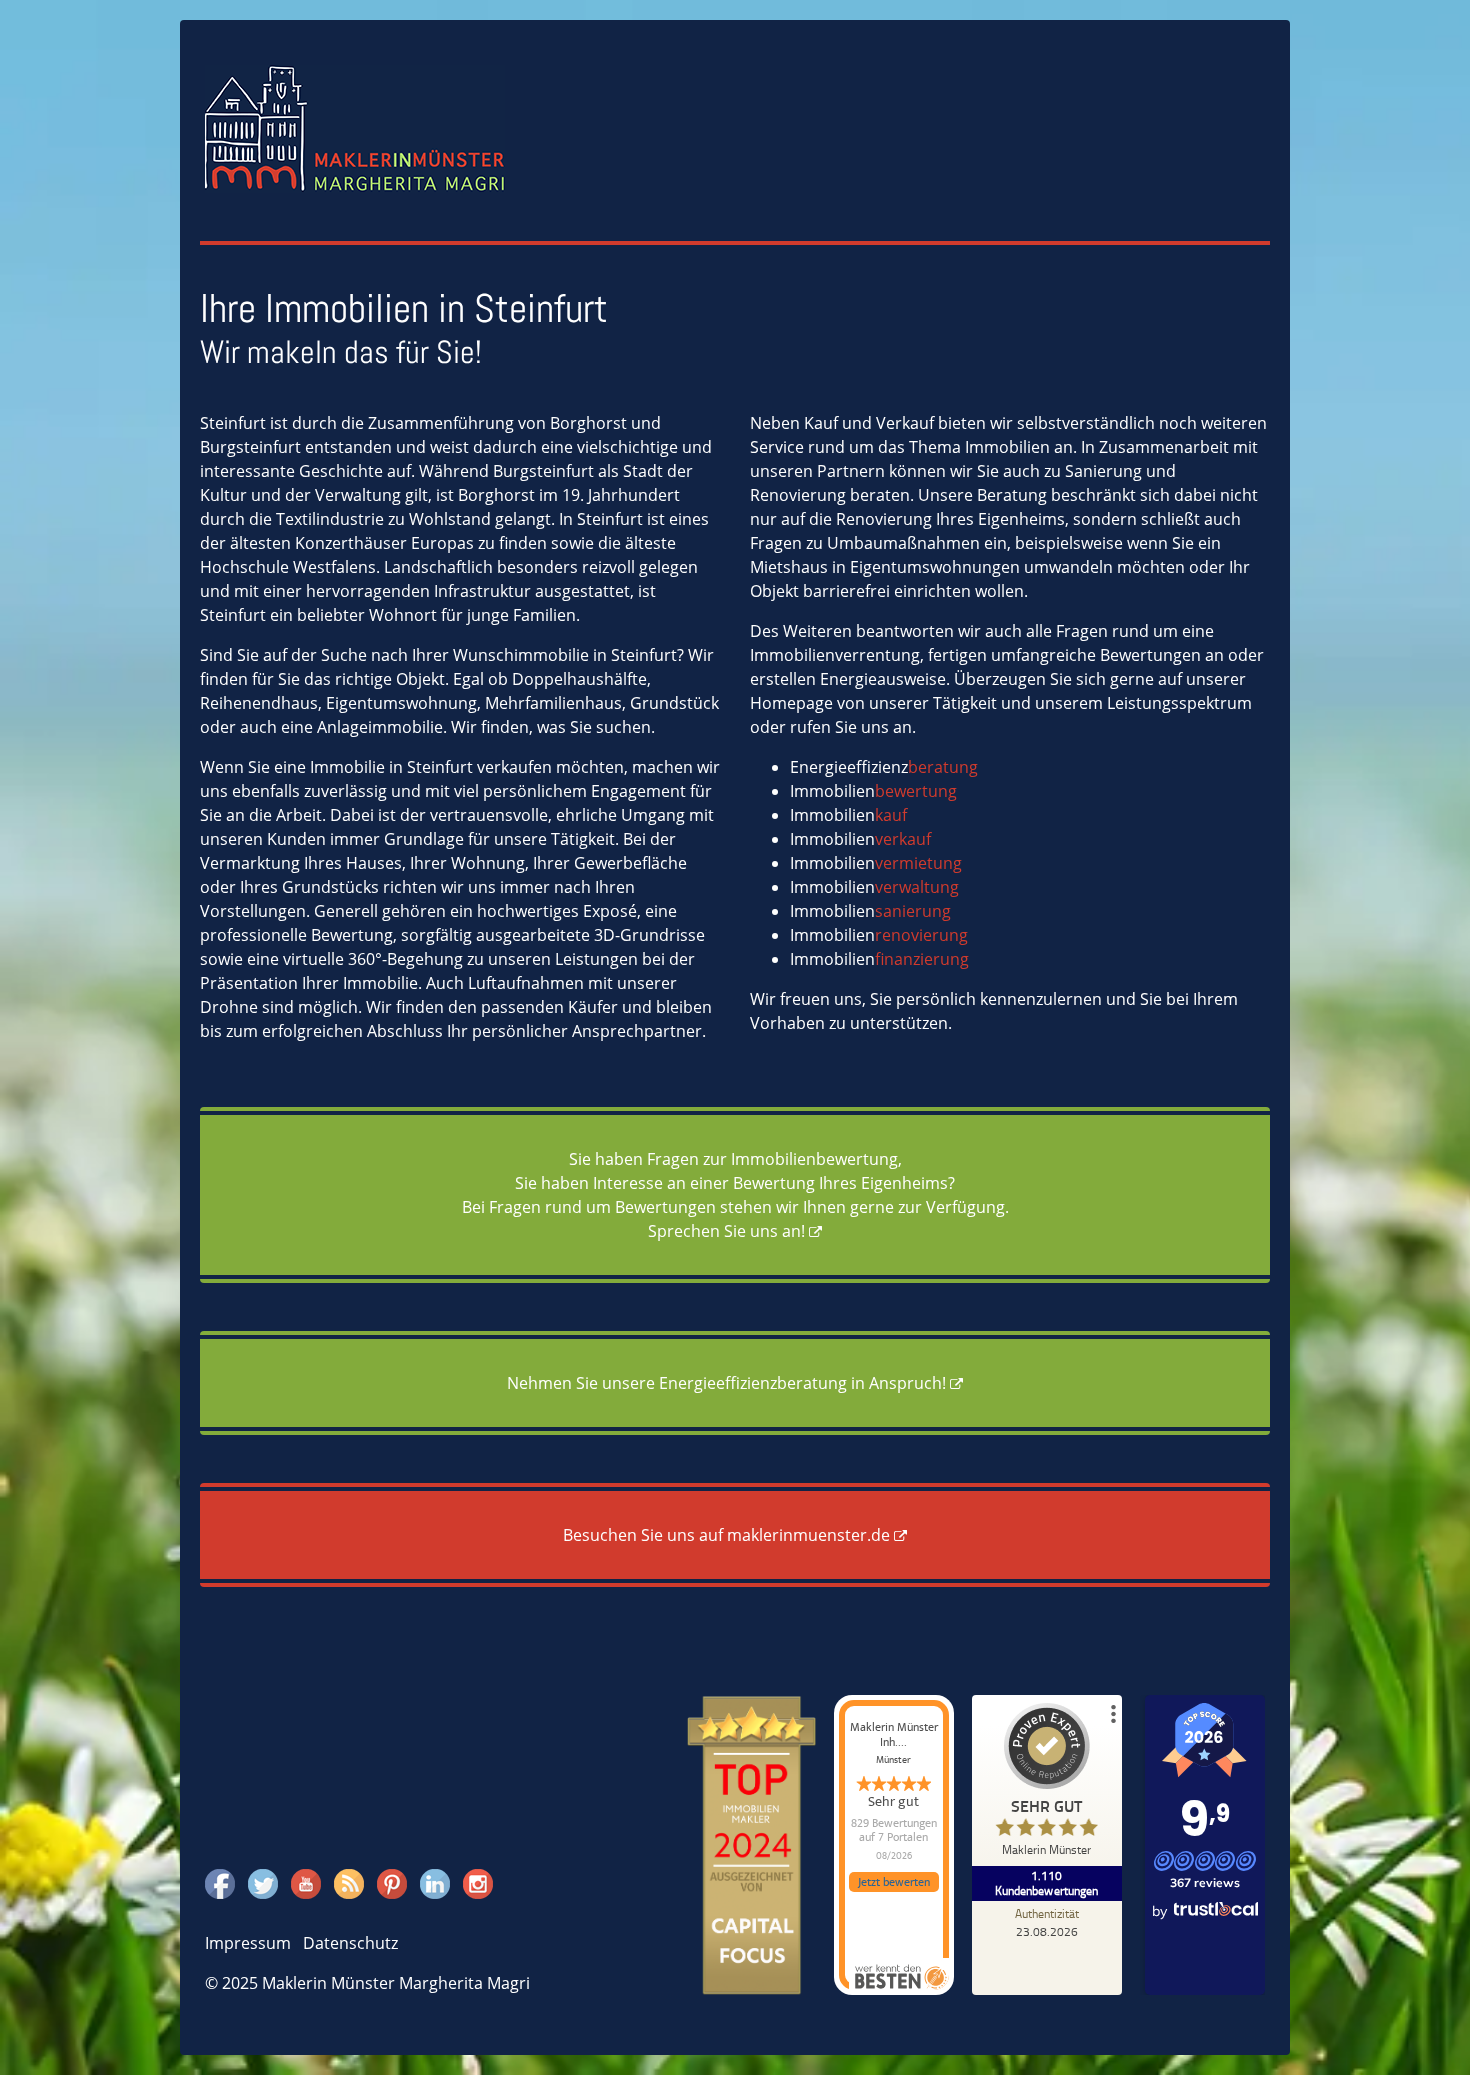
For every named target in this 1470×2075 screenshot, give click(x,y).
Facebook (220, 1881)
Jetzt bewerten (894, 1882)
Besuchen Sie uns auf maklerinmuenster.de (726, 1535)
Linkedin (435, 1881)
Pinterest (392, 1881)
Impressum (248, 1943)
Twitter (263, 1881)
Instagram (478, 1881)
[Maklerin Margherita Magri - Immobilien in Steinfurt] (355, 127)
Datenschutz (350, 1943)
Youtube (306, 1881)
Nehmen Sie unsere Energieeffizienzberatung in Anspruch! (726, 1383)
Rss (347, 1881)
